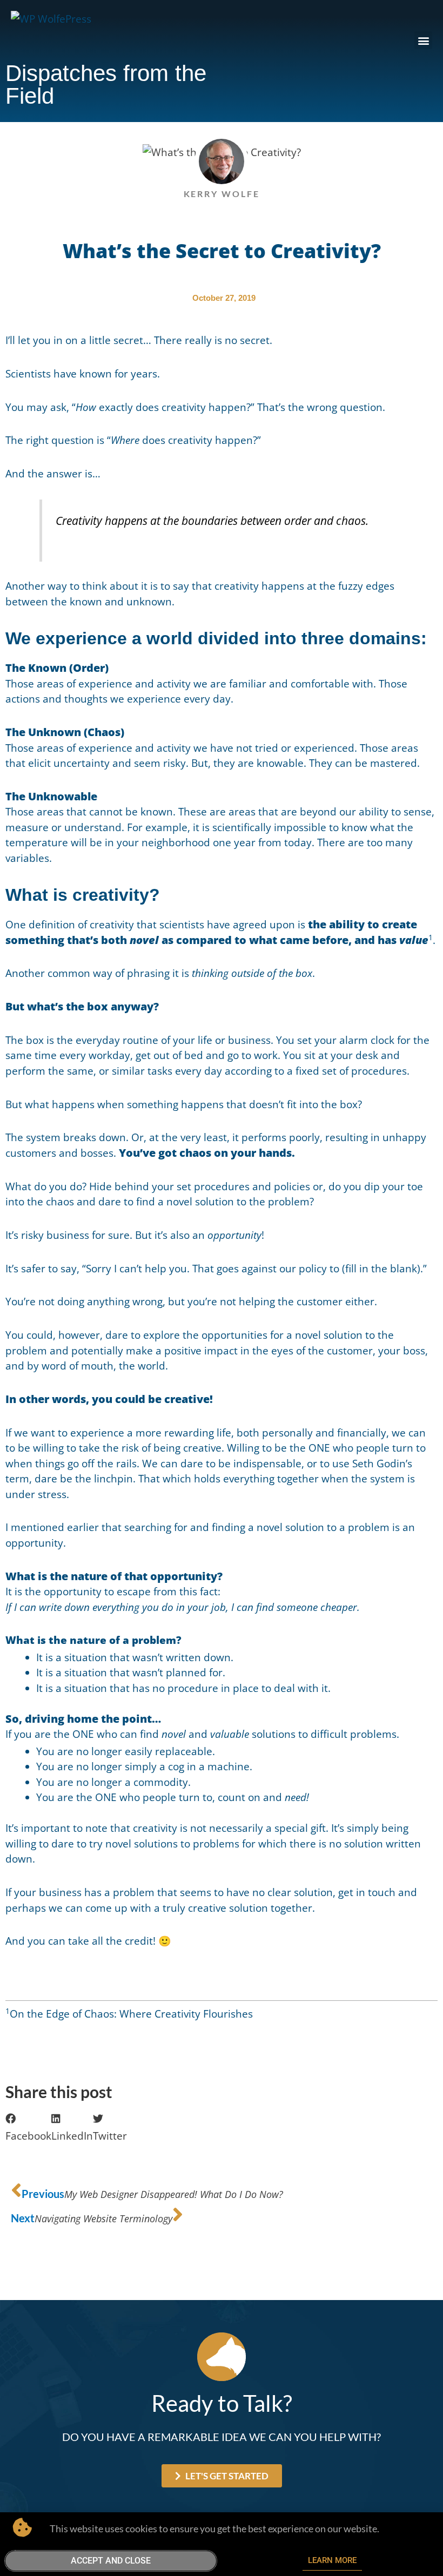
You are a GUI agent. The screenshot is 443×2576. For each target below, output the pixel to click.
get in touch (367, 1892)
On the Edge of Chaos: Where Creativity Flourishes (131, 2014)
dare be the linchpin (84, 1479)
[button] (423, 40)
